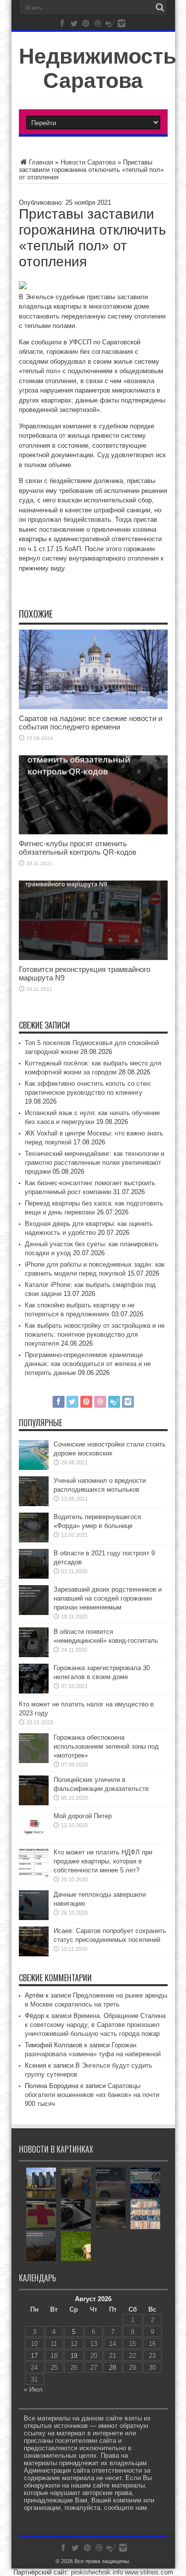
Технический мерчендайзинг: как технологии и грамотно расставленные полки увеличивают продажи (94, 1163)
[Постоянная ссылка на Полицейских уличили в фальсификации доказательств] (34, 1803)
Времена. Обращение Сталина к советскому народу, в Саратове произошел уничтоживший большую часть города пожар (95, 2025)
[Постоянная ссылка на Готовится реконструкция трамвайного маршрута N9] (93, 958)
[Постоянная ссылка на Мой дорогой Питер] (34, 1839)
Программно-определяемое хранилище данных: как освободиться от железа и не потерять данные (88, 1364)
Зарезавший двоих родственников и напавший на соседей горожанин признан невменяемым (108, 1598)
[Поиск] (160, 7)
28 (113, 2368)
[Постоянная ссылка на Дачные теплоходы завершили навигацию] (34, 1918)
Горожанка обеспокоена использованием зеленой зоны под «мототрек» (106, 1746)
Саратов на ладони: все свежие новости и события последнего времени (91, 723)
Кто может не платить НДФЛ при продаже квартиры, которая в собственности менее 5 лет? (103, 1861)
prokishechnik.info (97, 2572)
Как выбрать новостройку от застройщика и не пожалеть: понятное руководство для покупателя (95, 1334)
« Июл (33, 2389)
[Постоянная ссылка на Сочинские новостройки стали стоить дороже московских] (34, 1468)
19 (74, 2356)
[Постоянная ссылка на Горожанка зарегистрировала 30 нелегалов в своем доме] (34, 1691)
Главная (41, 162)
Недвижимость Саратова (97, 68)
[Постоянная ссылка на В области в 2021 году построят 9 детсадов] (34, 1576)
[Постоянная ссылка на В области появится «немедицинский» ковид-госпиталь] (34, 1655)
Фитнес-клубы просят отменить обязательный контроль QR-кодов (78, 848)
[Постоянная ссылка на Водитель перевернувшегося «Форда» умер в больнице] (34, 1540)
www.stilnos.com (149, 2572)
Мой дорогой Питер (83, 1816)
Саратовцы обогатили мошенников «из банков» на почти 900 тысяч (92, 2095)
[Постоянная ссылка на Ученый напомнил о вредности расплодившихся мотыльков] (34, 1504)
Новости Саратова (88, 162)
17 (34, 2356)
